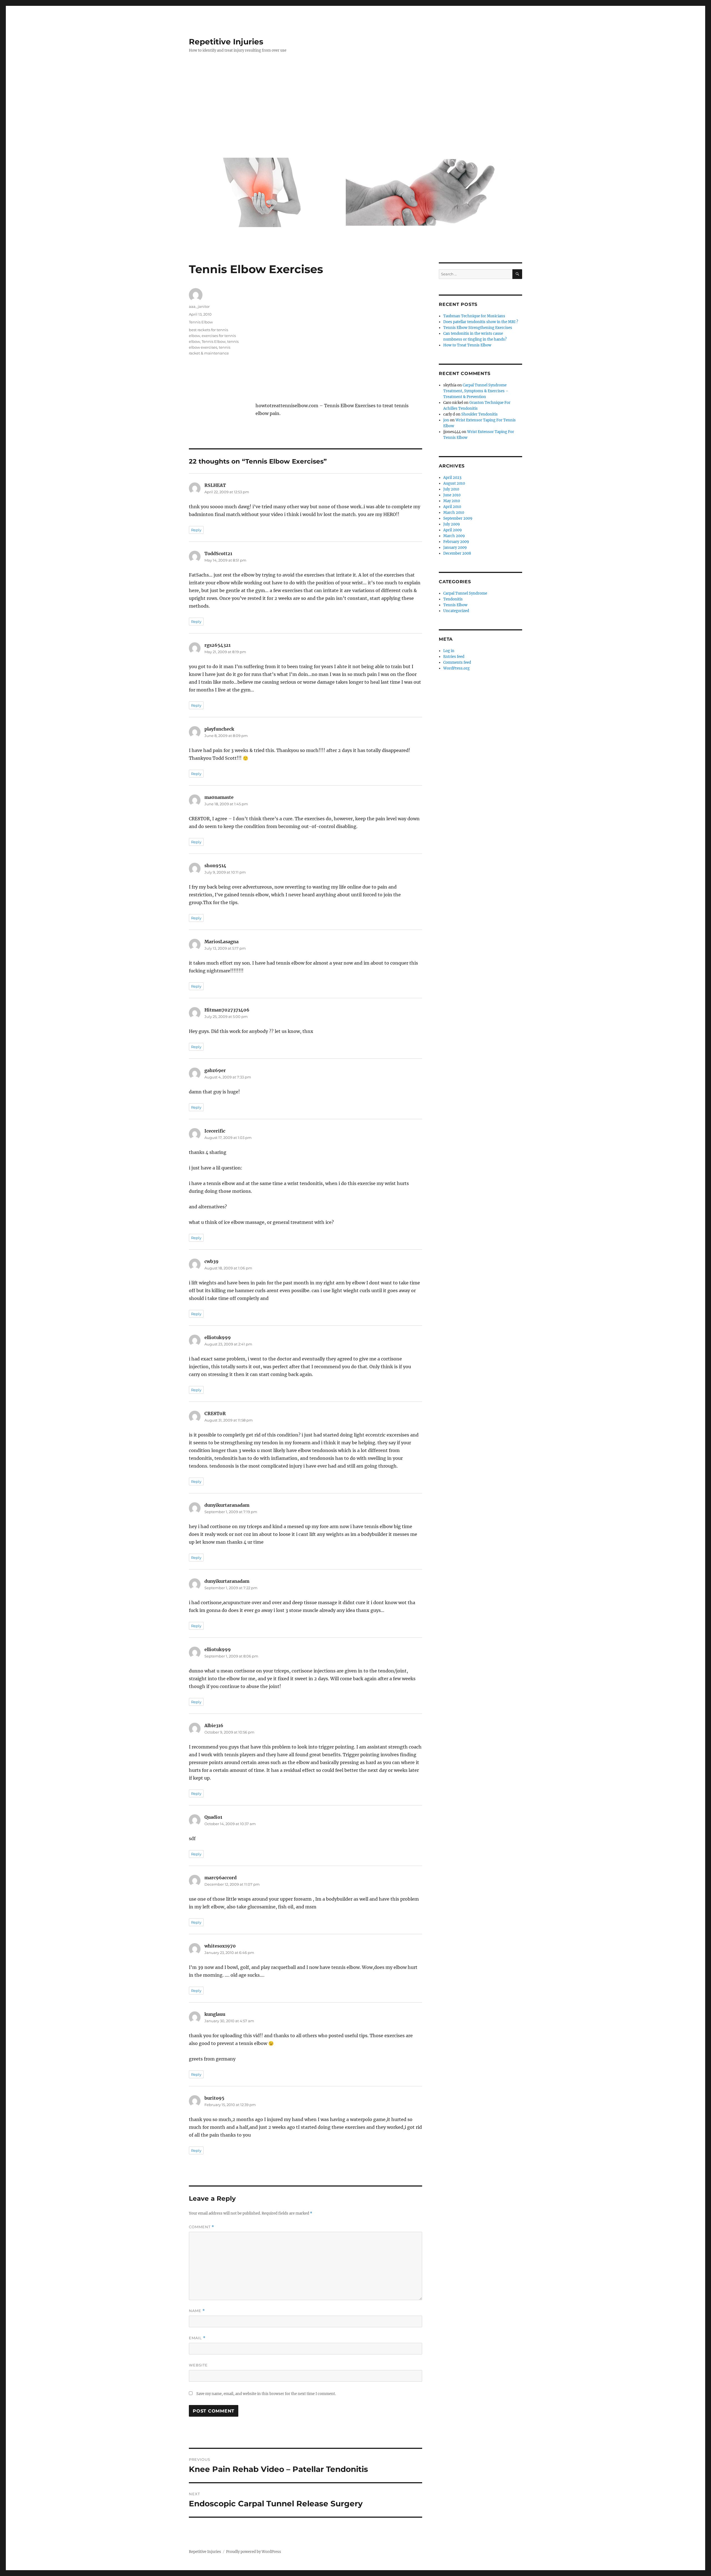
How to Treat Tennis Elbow (467, 345)
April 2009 (453, 530)
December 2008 (457, 553)
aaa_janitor (199, 306)
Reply (196, 530)
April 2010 (452, 507)
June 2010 (452, 495)
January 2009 (455, 548)
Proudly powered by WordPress (254, 2552)
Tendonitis (453, 599)
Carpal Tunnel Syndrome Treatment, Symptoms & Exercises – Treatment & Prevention (476, 391)
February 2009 (456, 542)
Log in (449, 651)
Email (197, 2338)
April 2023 (452, 478)
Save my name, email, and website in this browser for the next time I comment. (266, 2394)
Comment (201, 2227)
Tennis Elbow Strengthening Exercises (478, 328)
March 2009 (454, 536)
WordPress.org (456, 668)
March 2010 (454, 513)
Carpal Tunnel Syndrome (465, 593)
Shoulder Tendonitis (480, 414)
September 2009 (458, 518)
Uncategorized (456, 611)
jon (446, 420)
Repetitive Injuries (226, 42)
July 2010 (451, 489)
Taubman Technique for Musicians (474, 316)
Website (198, 2365)
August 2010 (454, 483)
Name (197, 2311)
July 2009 (452, 524)
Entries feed (454, 657)
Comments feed (457, 662)
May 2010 (452, 501)
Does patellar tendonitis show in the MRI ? (481, 322)
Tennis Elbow (201, 322)
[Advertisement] (357, 107)
